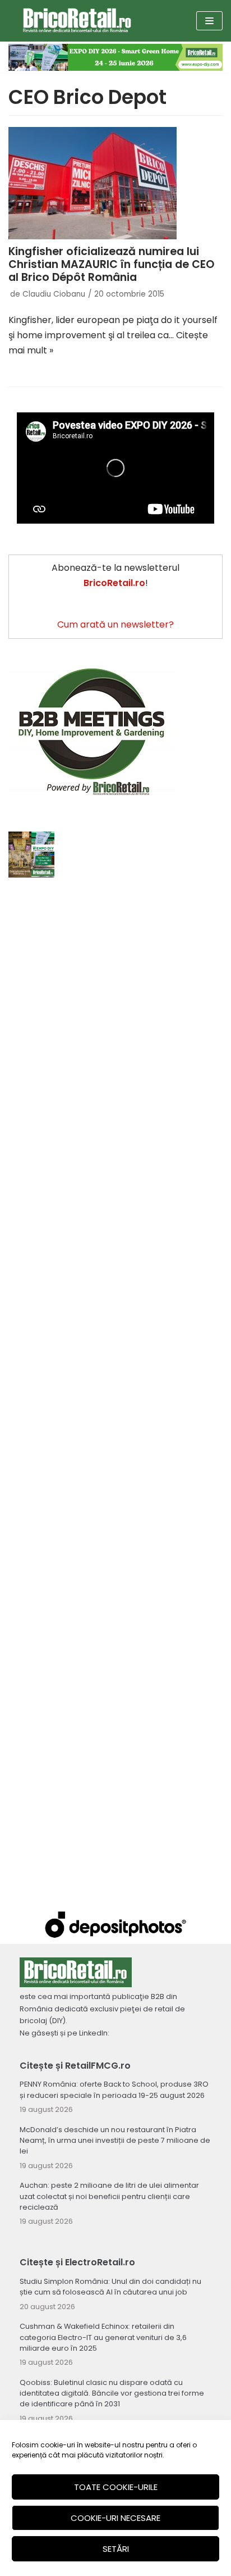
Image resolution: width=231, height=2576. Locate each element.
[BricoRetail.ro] (77, 21)
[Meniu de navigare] (209, 21)
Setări (116, 2549)
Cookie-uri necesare (115, 2518)
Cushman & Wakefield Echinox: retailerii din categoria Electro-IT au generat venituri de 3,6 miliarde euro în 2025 (103, 2337)
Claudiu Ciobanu (54, 294)
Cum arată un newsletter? (115, 624)
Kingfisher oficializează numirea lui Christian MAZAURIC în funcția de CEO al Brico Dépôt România (111, 264)
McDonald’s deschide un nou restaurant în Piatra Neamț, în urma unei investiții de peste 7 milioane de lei (115, 2140)
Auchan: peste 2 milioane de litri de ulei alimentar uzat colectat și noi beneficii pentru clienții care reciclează (109, 2196)
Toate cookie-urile (116, 2487)
